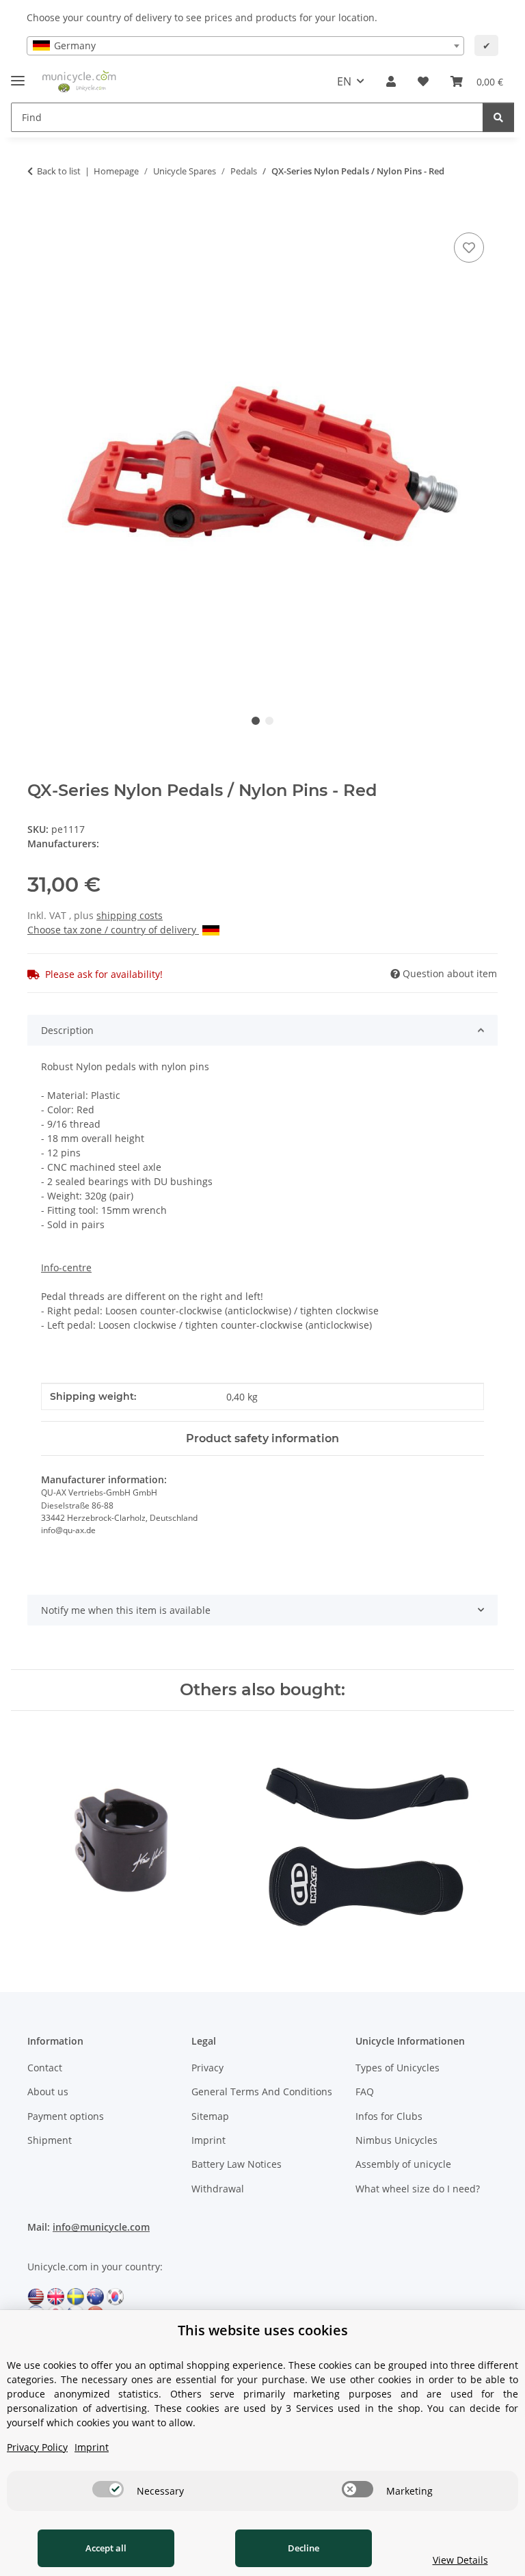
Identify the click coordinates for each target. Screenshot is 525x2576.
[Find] (498, 117)
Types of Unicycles (398, 2068)
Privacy (207, 2068)
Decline (304, 2548)
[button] (391, 81)
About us (48, 2092)
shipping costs (130, 915)
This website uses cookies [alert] (263, 2330)
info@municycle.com (101, 2227)
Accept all (106, 2548)
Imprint (208, 2140)
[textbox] (245, 46)
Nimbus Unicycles (396, 2140)
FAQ (365, 2092)
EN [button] (344, 81)
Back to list (59, 171)
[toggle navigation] (18, 75)
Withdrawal (218, 2189)
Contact (45, 2068)
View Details (460, 2560)
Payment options (66, 2116)
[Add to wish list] (469, 248)
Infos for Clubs (389, 2116)
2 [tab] (269, 721)
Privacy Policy (37, 2447)
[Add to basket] (38, 214)
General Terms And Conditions (262, 2092)
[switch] (108, 2489)
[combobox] (245, 46)
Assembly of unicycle (403, 2164)
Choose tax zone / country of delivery (113, 930)
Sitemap (210, 2116)
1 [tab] (256, 721)
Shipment (50, 2140)
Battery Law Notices (237, 2164)
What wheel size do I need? (418, 2189)
